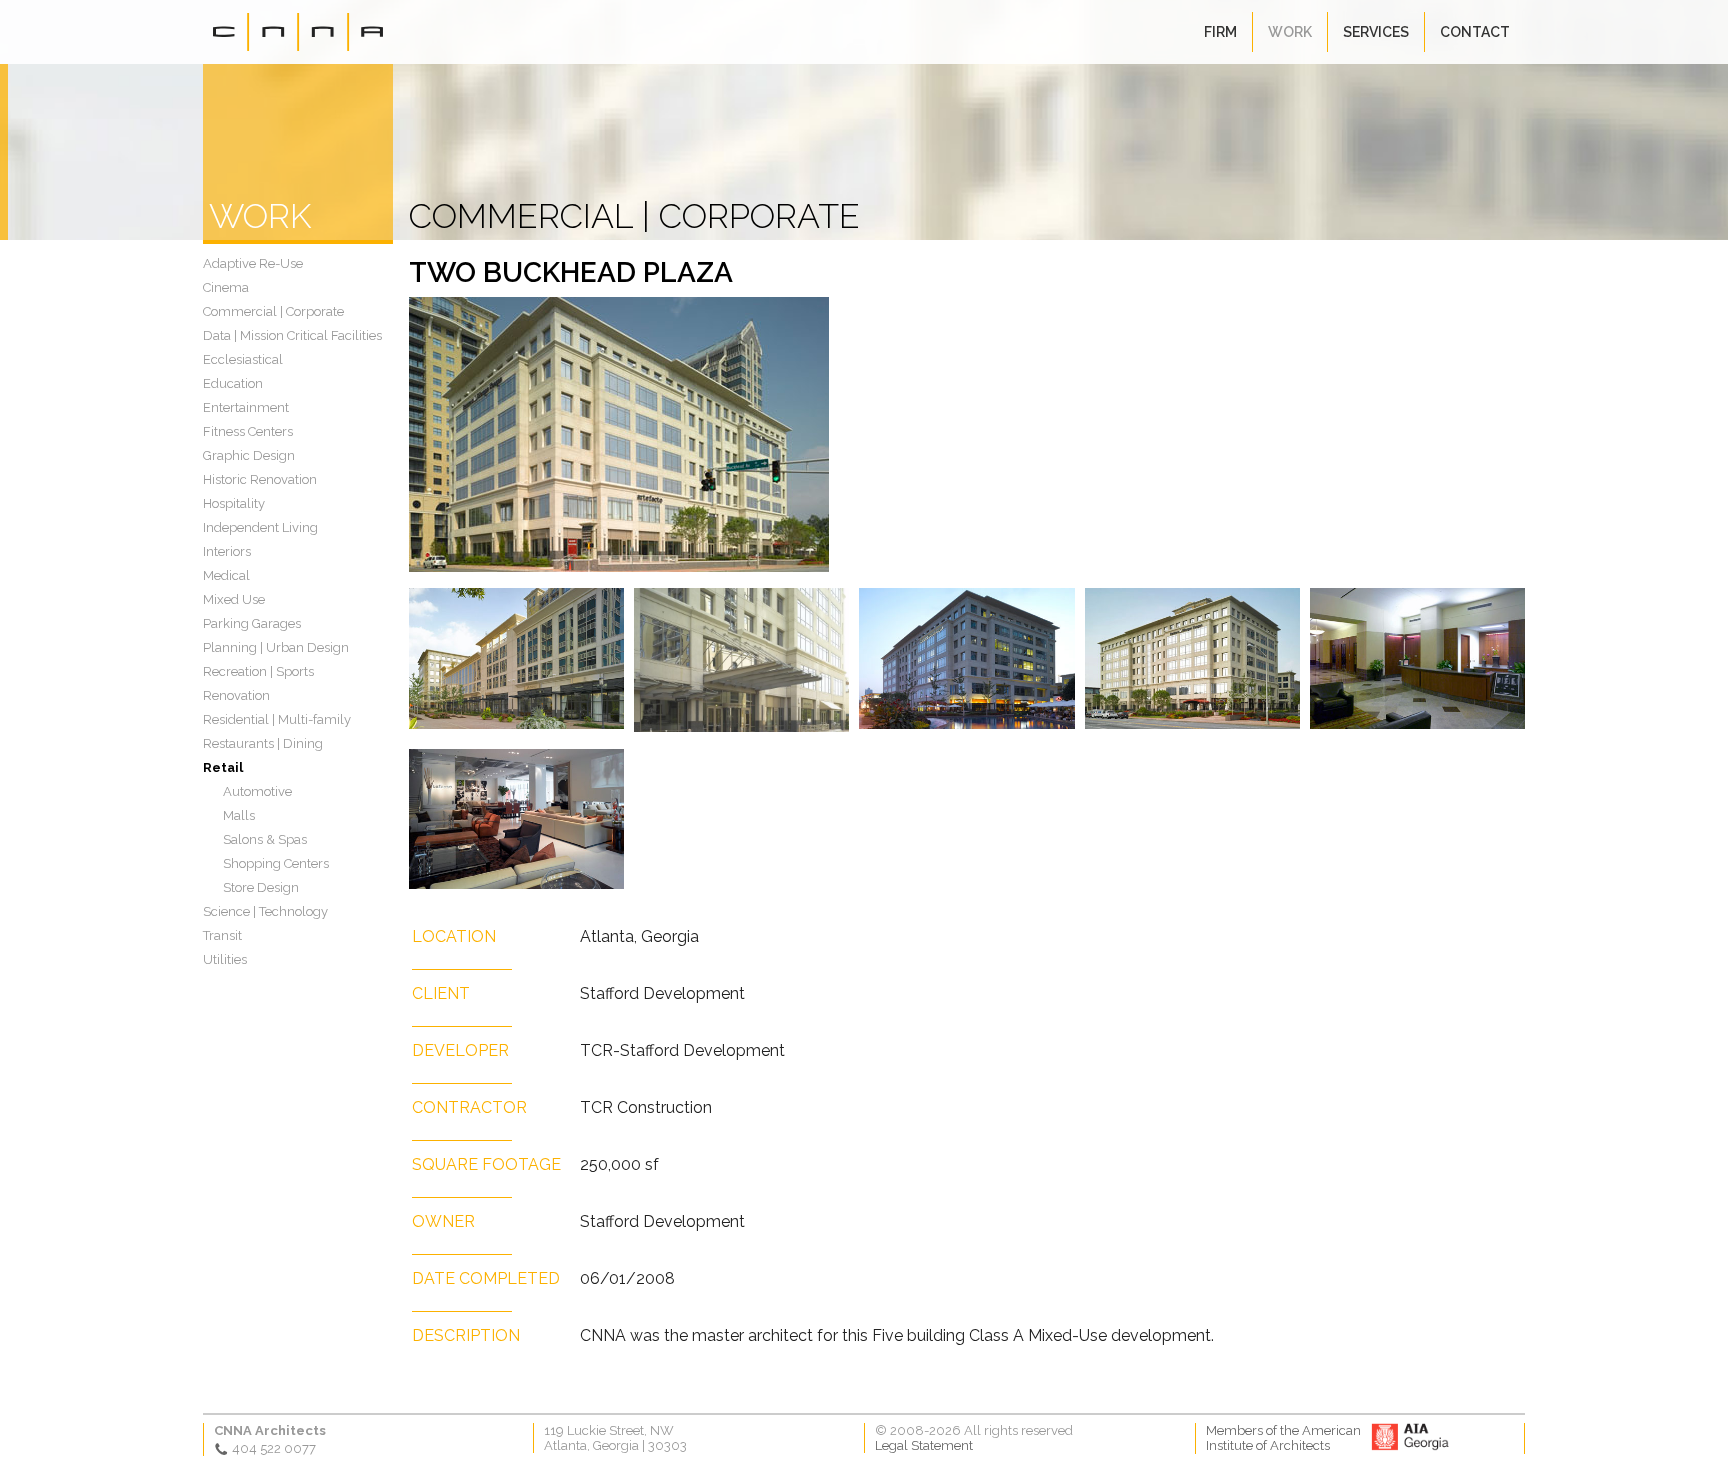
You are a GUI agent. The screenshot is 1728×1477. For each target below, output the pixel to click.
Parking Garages (252, 623)
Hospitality (234, 503)
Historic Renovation (260, 479)
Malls (239, 815)
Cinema (226, 287)
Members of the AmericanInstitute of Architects (1283, 1438)
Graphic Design (249, 455)
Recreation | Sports (258, 671)
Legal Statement (924, 1445)
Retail (223, 767)
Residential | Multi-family (277, 719)
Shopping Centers (276, 863)
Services (1376, 32)
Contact (1475, 32)
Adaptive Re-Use (253, 263)
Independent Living (260, 527)
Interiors (227, 551)
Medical (226, 575)
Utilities (225, 959)
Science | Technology (265, 911)
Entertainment (246, 407)
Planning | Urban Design (276, 647)
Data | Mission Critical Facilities (292, 335)
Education (233, 383)
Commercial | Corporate (273, 311)
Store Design (261, 887)
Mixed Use (234, 599)
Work (1290, 32)
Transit (222, 935)
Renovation (236, 695)
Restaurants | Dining (263, 743)
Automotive (257, 791)
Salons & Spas (265, 839)
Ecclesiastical (243, 359)
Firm (1220, 32)
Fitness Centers (248, 431)
